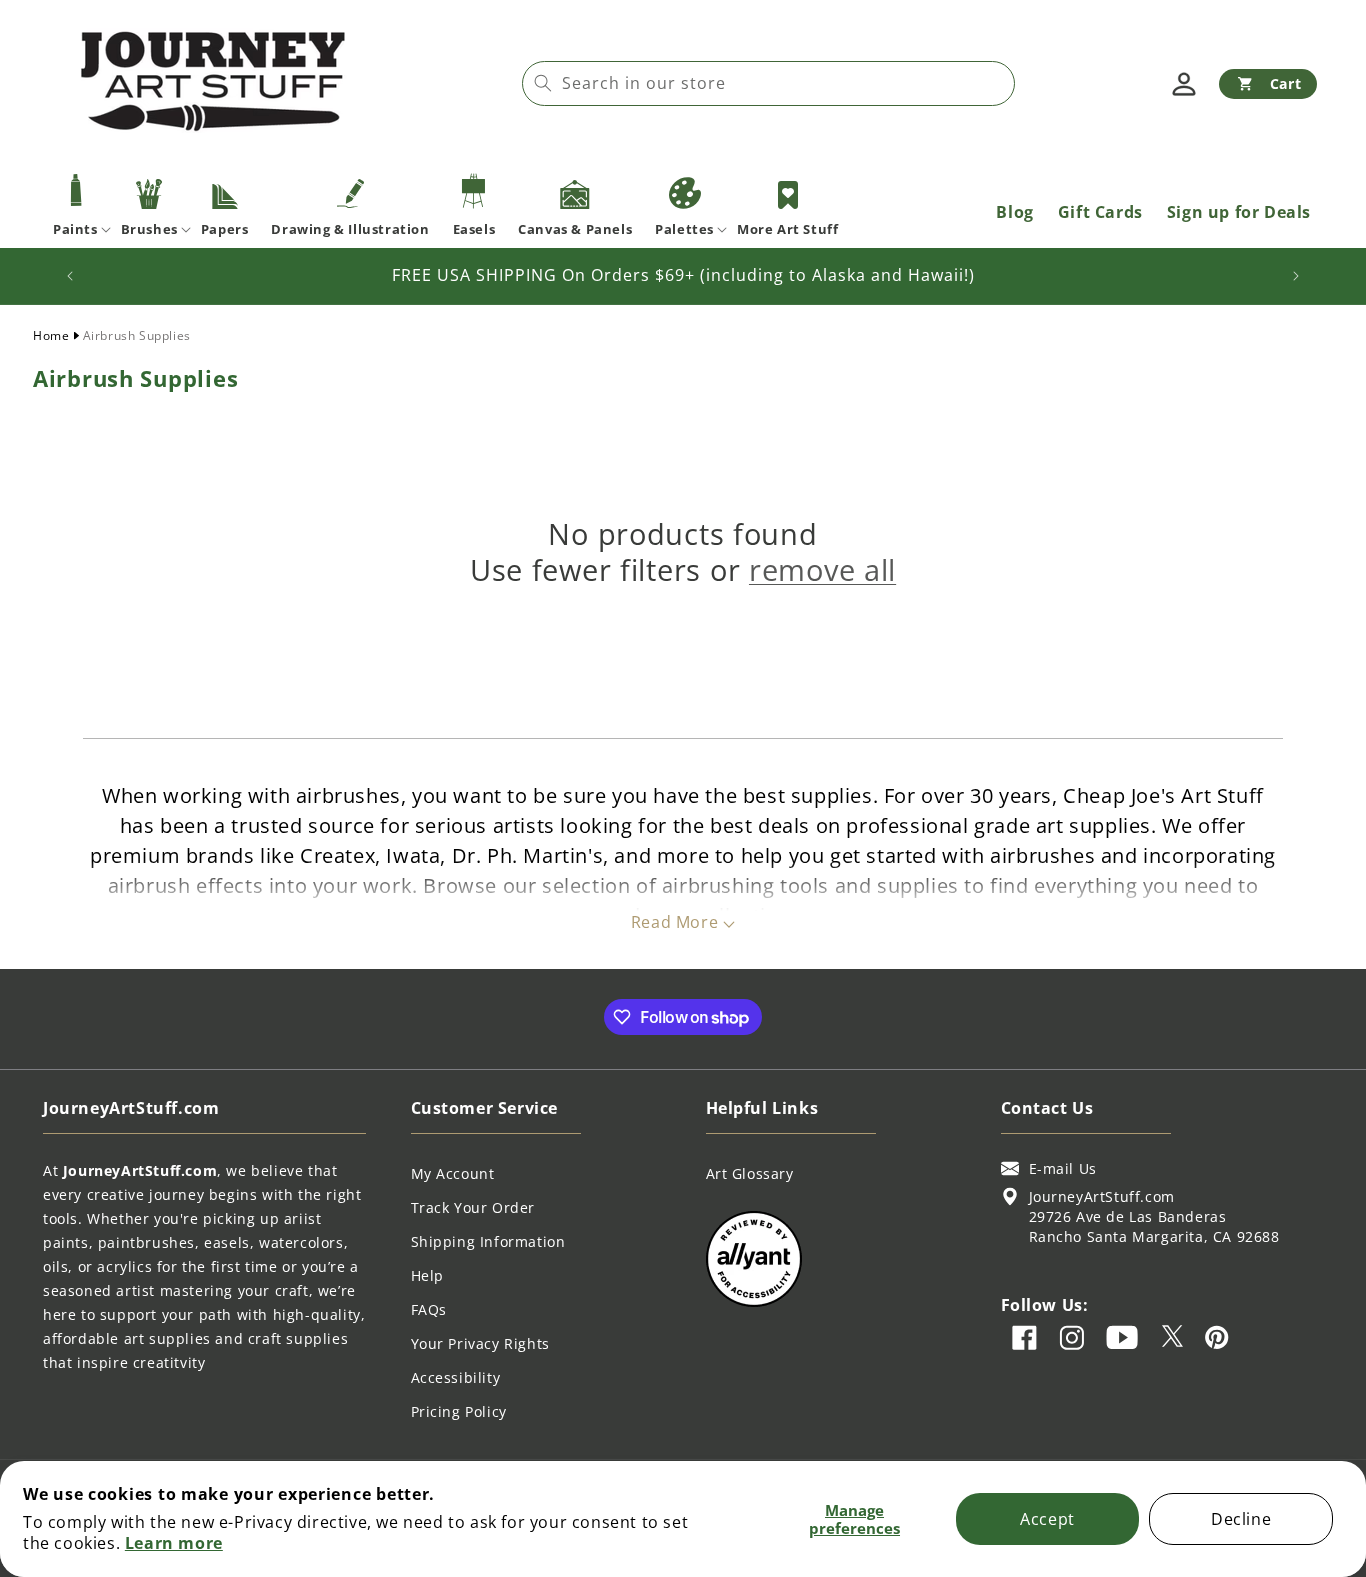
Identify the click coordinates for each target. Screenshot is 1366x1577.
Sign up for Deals (1239, 212)
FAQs (429, 1309)
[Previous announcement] (70, 276)
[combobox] (768, 83)
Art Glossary (750, 1173)
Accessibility (456, 1377)
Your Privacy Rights (480, 1343)
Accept (1047, 1519)
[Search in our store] (543, 83)
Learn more (174, 1543)
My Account (453, 1173)
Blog (1014, 212)
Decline (1241, 1519)
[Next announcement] (1296, 276)
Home (51, 335)
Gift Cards (1100, 212)
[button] (1268, 84)
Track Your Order (473, 1207)
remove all (822, 570)
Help (427, 1275)
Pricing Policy (459, 1411)
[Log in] (1184, 84)
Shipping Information (488, 1241)
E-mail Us (1063, 1168)
